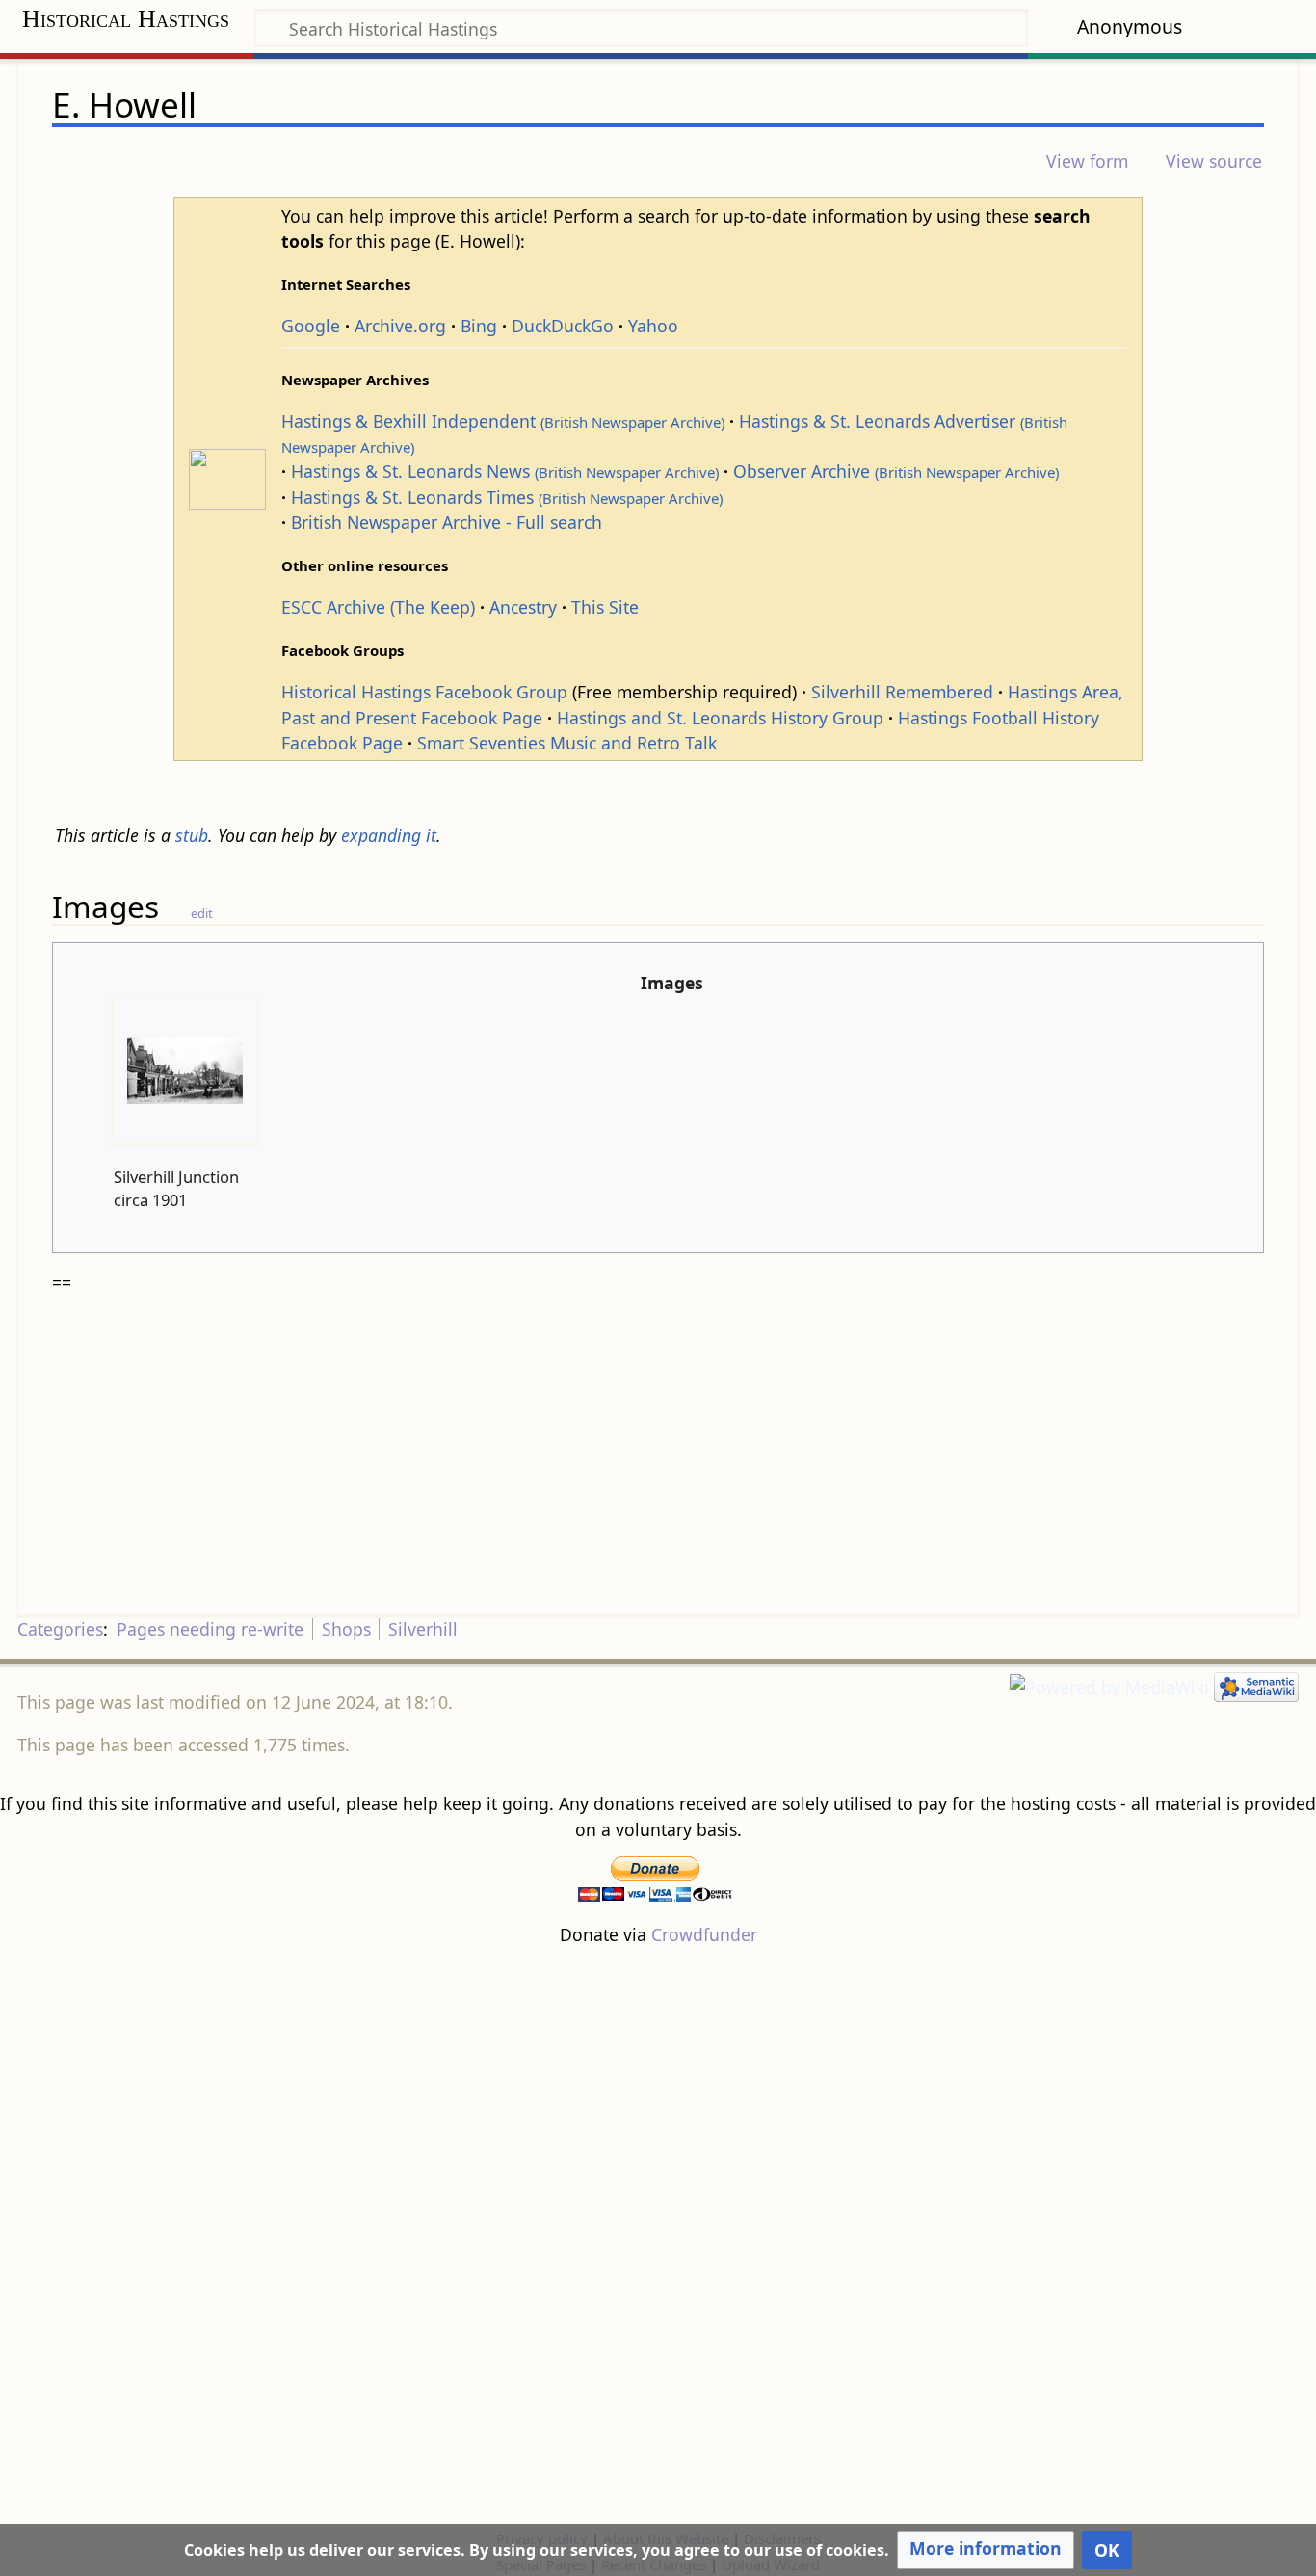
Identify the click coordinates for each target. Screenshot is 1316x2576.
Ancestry (523, 607)
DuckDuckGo (563, 326)
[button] (986, 2550)
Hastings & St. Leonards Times (507, 497)
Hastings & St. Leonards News (505, 471)
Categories (60, 1629)
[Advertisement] (658, 2236)
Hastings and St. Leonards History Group (720, 718)
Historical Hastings (126, 19)
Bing (479, 326)
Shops (346, 1629)
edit (202, 913)
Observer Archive (896, 471)
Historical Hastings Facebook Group (424, 692)
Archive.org (400, 326)
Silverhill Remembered (902, 692)
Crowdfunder (704, 1934)
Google (311, 326)
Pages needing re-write (210, 1629)
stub (192, 835)
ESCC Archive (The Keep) (378, 607)
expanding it (389, 835)
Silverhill (423, 1629)
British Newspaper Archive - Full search (447, 522)
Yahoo (653, 326)
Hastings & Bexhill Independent (503, 421)
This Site (605, 607)
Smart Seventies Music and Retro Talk (567, 743)
